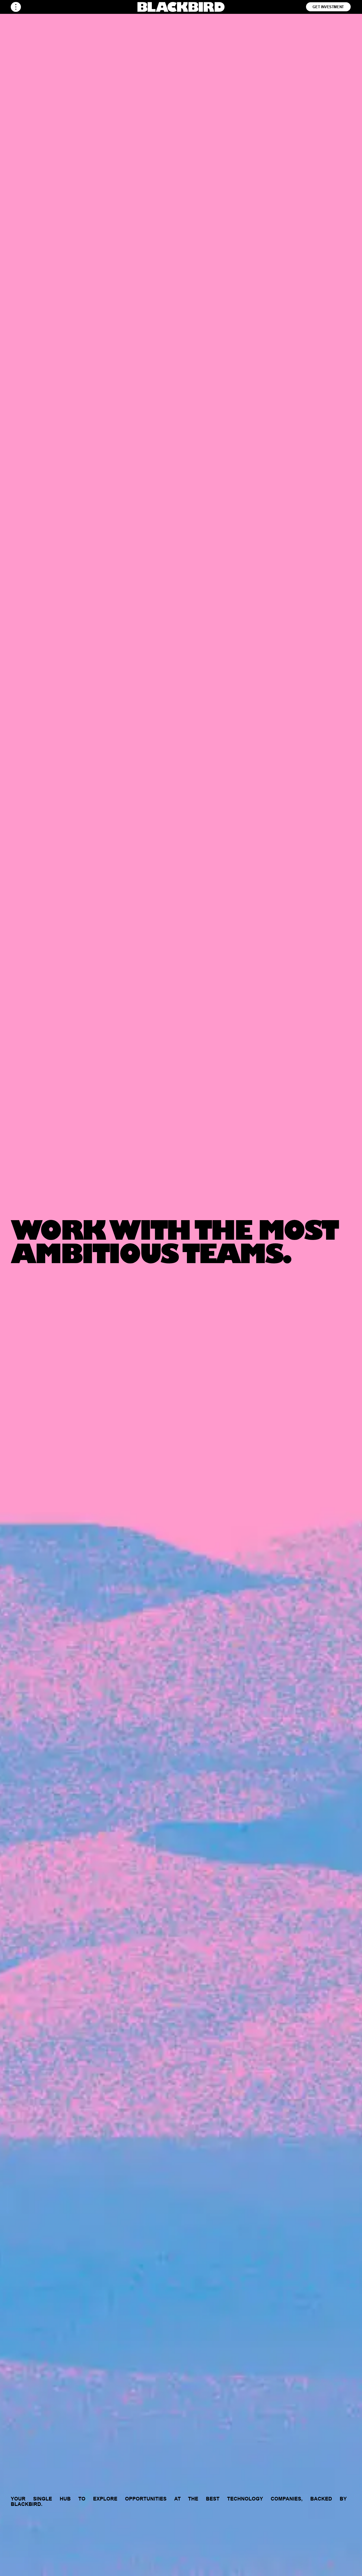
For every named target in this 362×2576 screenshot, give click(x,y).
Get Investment (328, 7)
